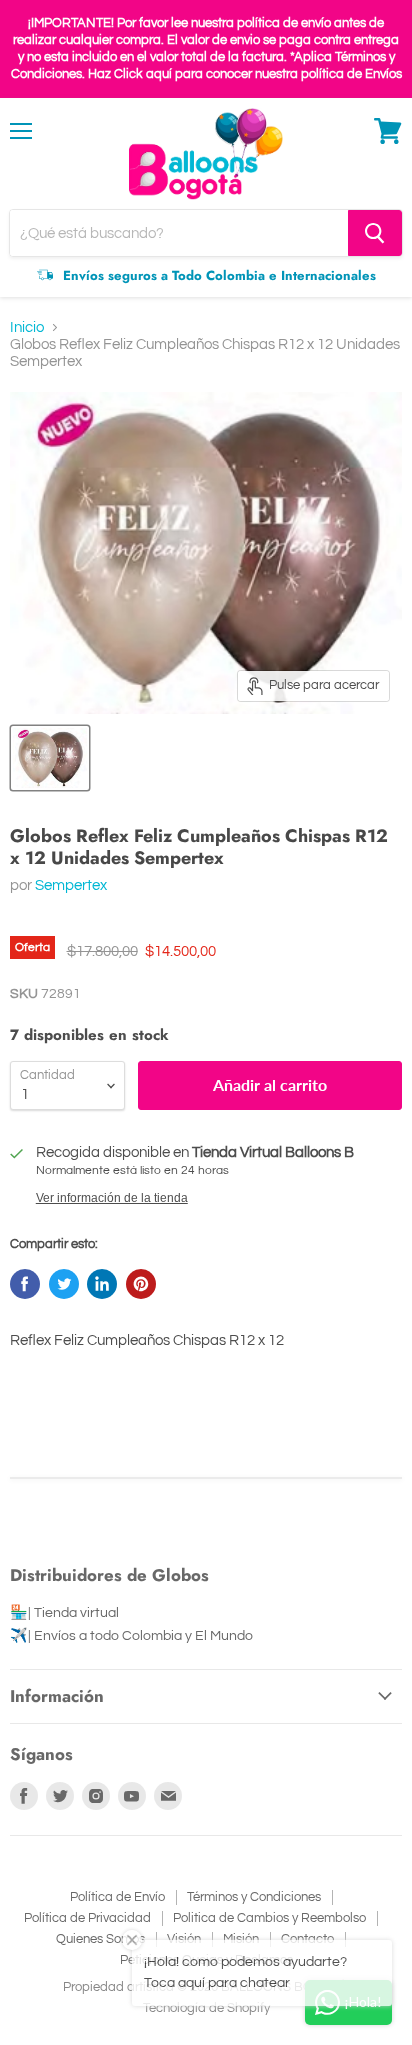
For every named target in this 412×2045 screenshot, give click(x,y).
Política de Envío (117, 1897)
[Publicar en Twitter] (64, 1284)
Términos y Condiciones (254, 1897)
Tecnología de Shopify (206, 2008)
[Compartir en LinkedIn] (102, 1284)
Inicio (27, 327)
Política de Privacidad (87, 1918)
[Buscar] (375, 233)
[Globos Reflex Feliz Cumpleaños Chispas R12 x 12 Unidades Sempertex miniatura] (50, 758)
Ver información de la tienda (112, 1198)
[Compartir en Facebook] (25, 1284)
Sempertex (71, 885)
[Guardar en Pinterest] (141, 1284)
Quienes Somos (100, 1939)
